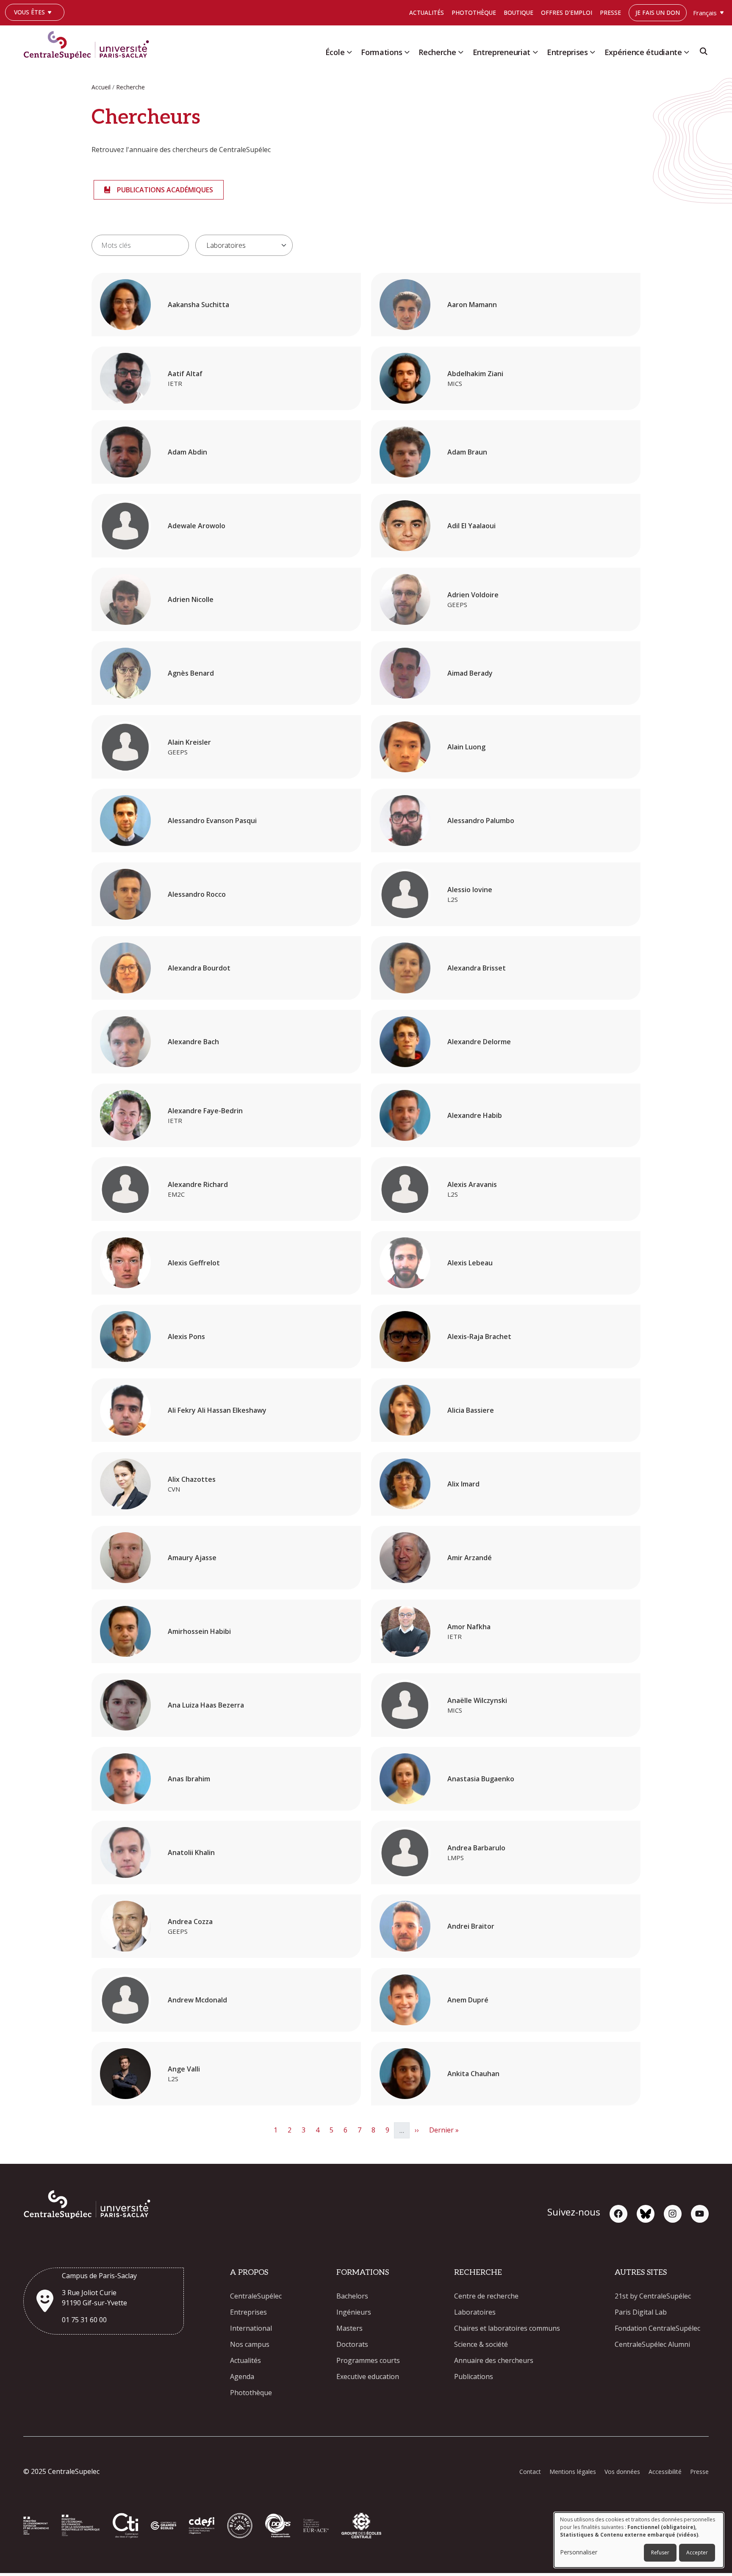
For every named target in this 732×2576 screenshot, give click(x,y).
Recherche (437, 52)
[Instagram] (673, 2214)
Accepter (697, 2552)
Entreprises (567, 52)
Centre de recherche (486, 2296)
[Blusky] (646, 2214)
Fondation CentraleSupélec (657, 2328)
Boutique (518, 12)
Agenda (242, 2376)
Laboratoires (475, 2312)
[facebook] (618, 2214)
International (251, 2328)
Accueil (101, 87)
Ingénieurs (354, 2312)
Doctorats (352, 2344)
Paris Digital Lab (641, 2312)
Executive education (368, 2376)
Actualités (427, 12)
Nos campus (250, 2344)
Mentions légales (573, 2472)
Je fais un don (658, 12)
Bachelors (352, 2296)
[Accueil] (90, 43)
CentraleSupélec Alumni (652, 2344)
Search (704, 54)
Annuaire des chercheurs (494, 2360)
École (335, 52)
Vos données (622, 2472)
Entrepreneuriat (502, 52)
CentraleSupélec (256, 2296)
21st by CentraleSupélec (653, 2296)
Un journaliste (33, 25)
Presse (610, 12)
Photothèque (474, 12)
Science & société (481, 2344)
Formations (381, 52)
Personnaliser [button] (579, 2552)
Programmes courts (368, 2360)
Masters (349, 2328)
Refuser (660, 2552)
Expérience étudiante (643, 52)
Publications (474, 2376)
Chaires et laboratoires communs (507, 2328)
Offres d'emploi (567, 12)
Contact (530, 2472)
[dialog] (639, 2540)
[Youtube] (700, 2214)
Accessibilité (665, 2472)
